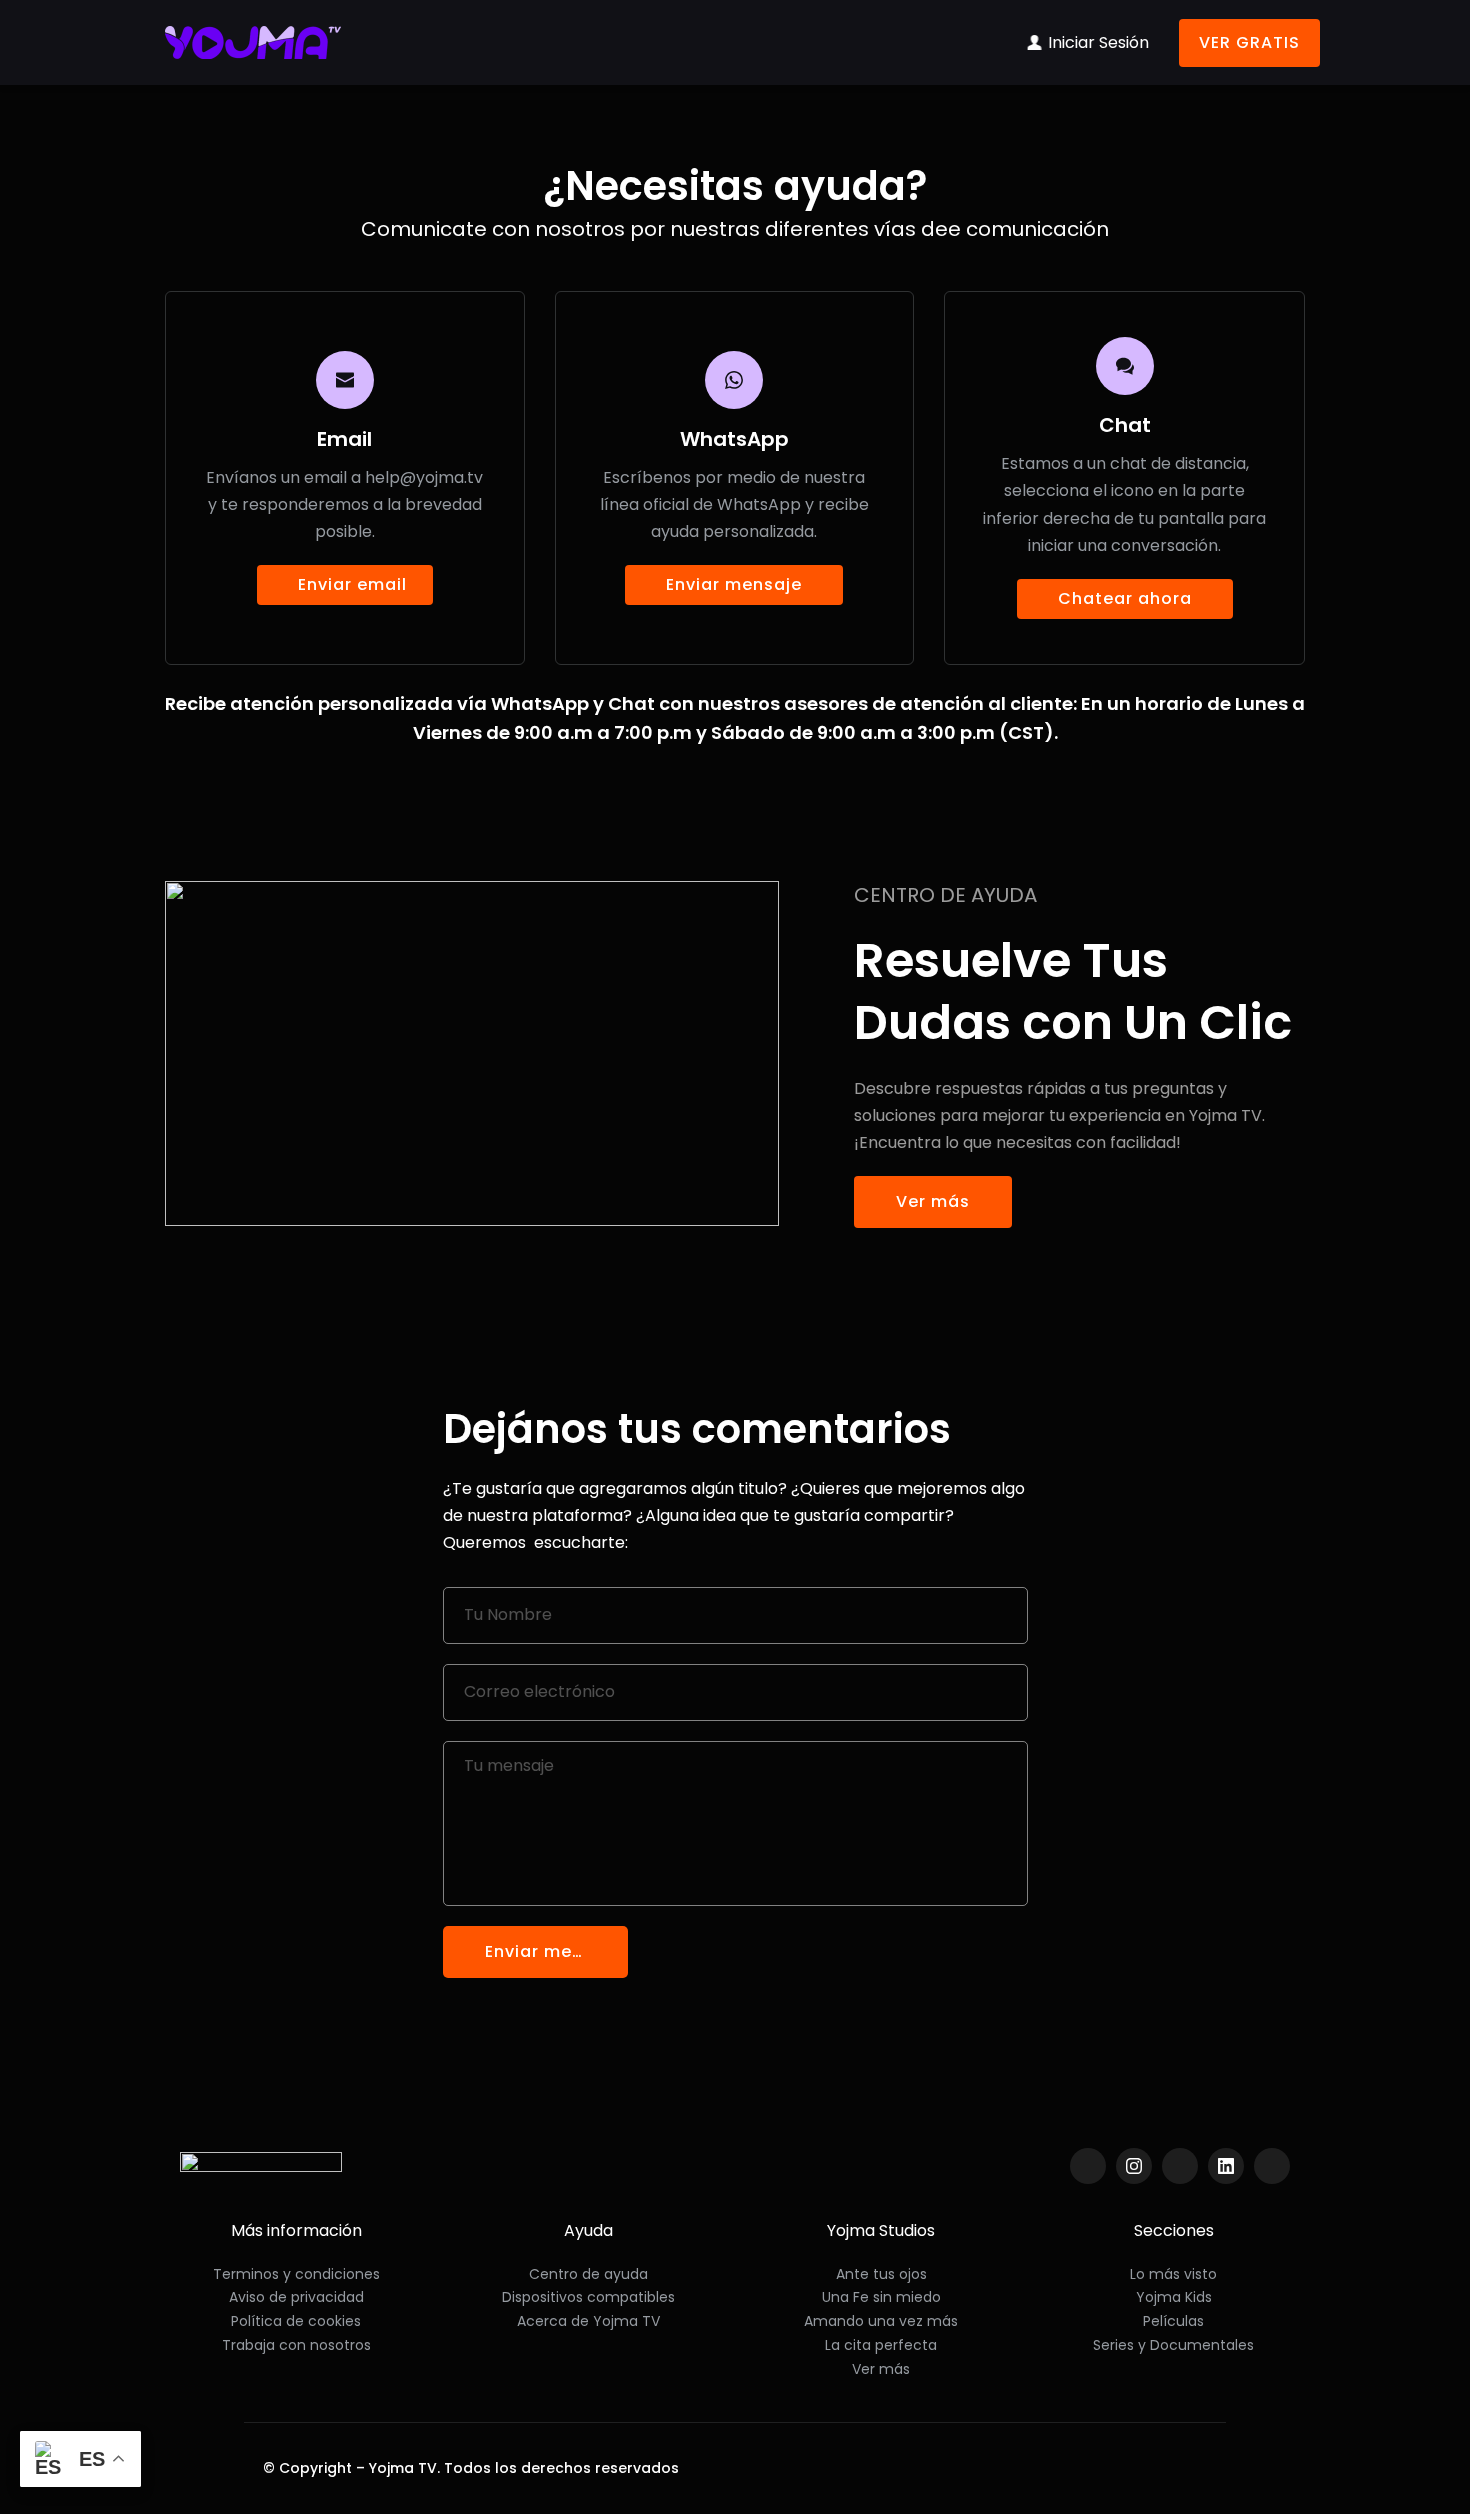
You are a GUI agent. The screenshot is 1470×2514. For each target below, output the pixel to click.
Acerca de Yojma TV (588, 2321)
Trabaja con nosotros (296, 2345)
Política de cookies (296, 2321)
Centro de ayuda (588, 2274)
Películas (1173, 2321)
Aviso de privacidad (296, 2297)
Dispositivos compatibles (588, 2297)
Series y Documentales (1173, 2345)
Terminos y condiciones (296, 2274)
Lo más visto (1173, 2274)
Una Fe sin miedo (881, 2297)
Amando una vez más (881, 2321)
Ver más (881, 2369)
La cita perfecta (881, 2345)
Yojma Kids (1174, 2297)
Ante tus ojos (881, 2274)
